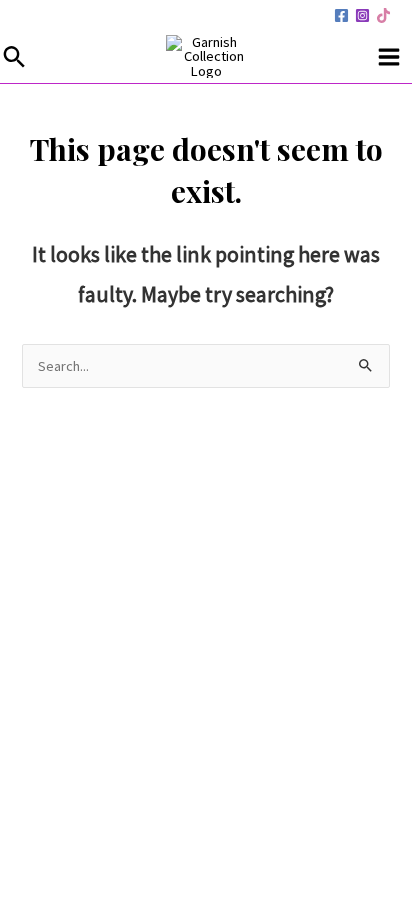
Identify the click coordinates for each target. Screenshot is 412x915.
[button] (14, 56)
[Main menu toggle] (389, 57)
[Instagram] (362, 15)
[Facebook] (341, 15)
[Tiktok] (383, 15)
